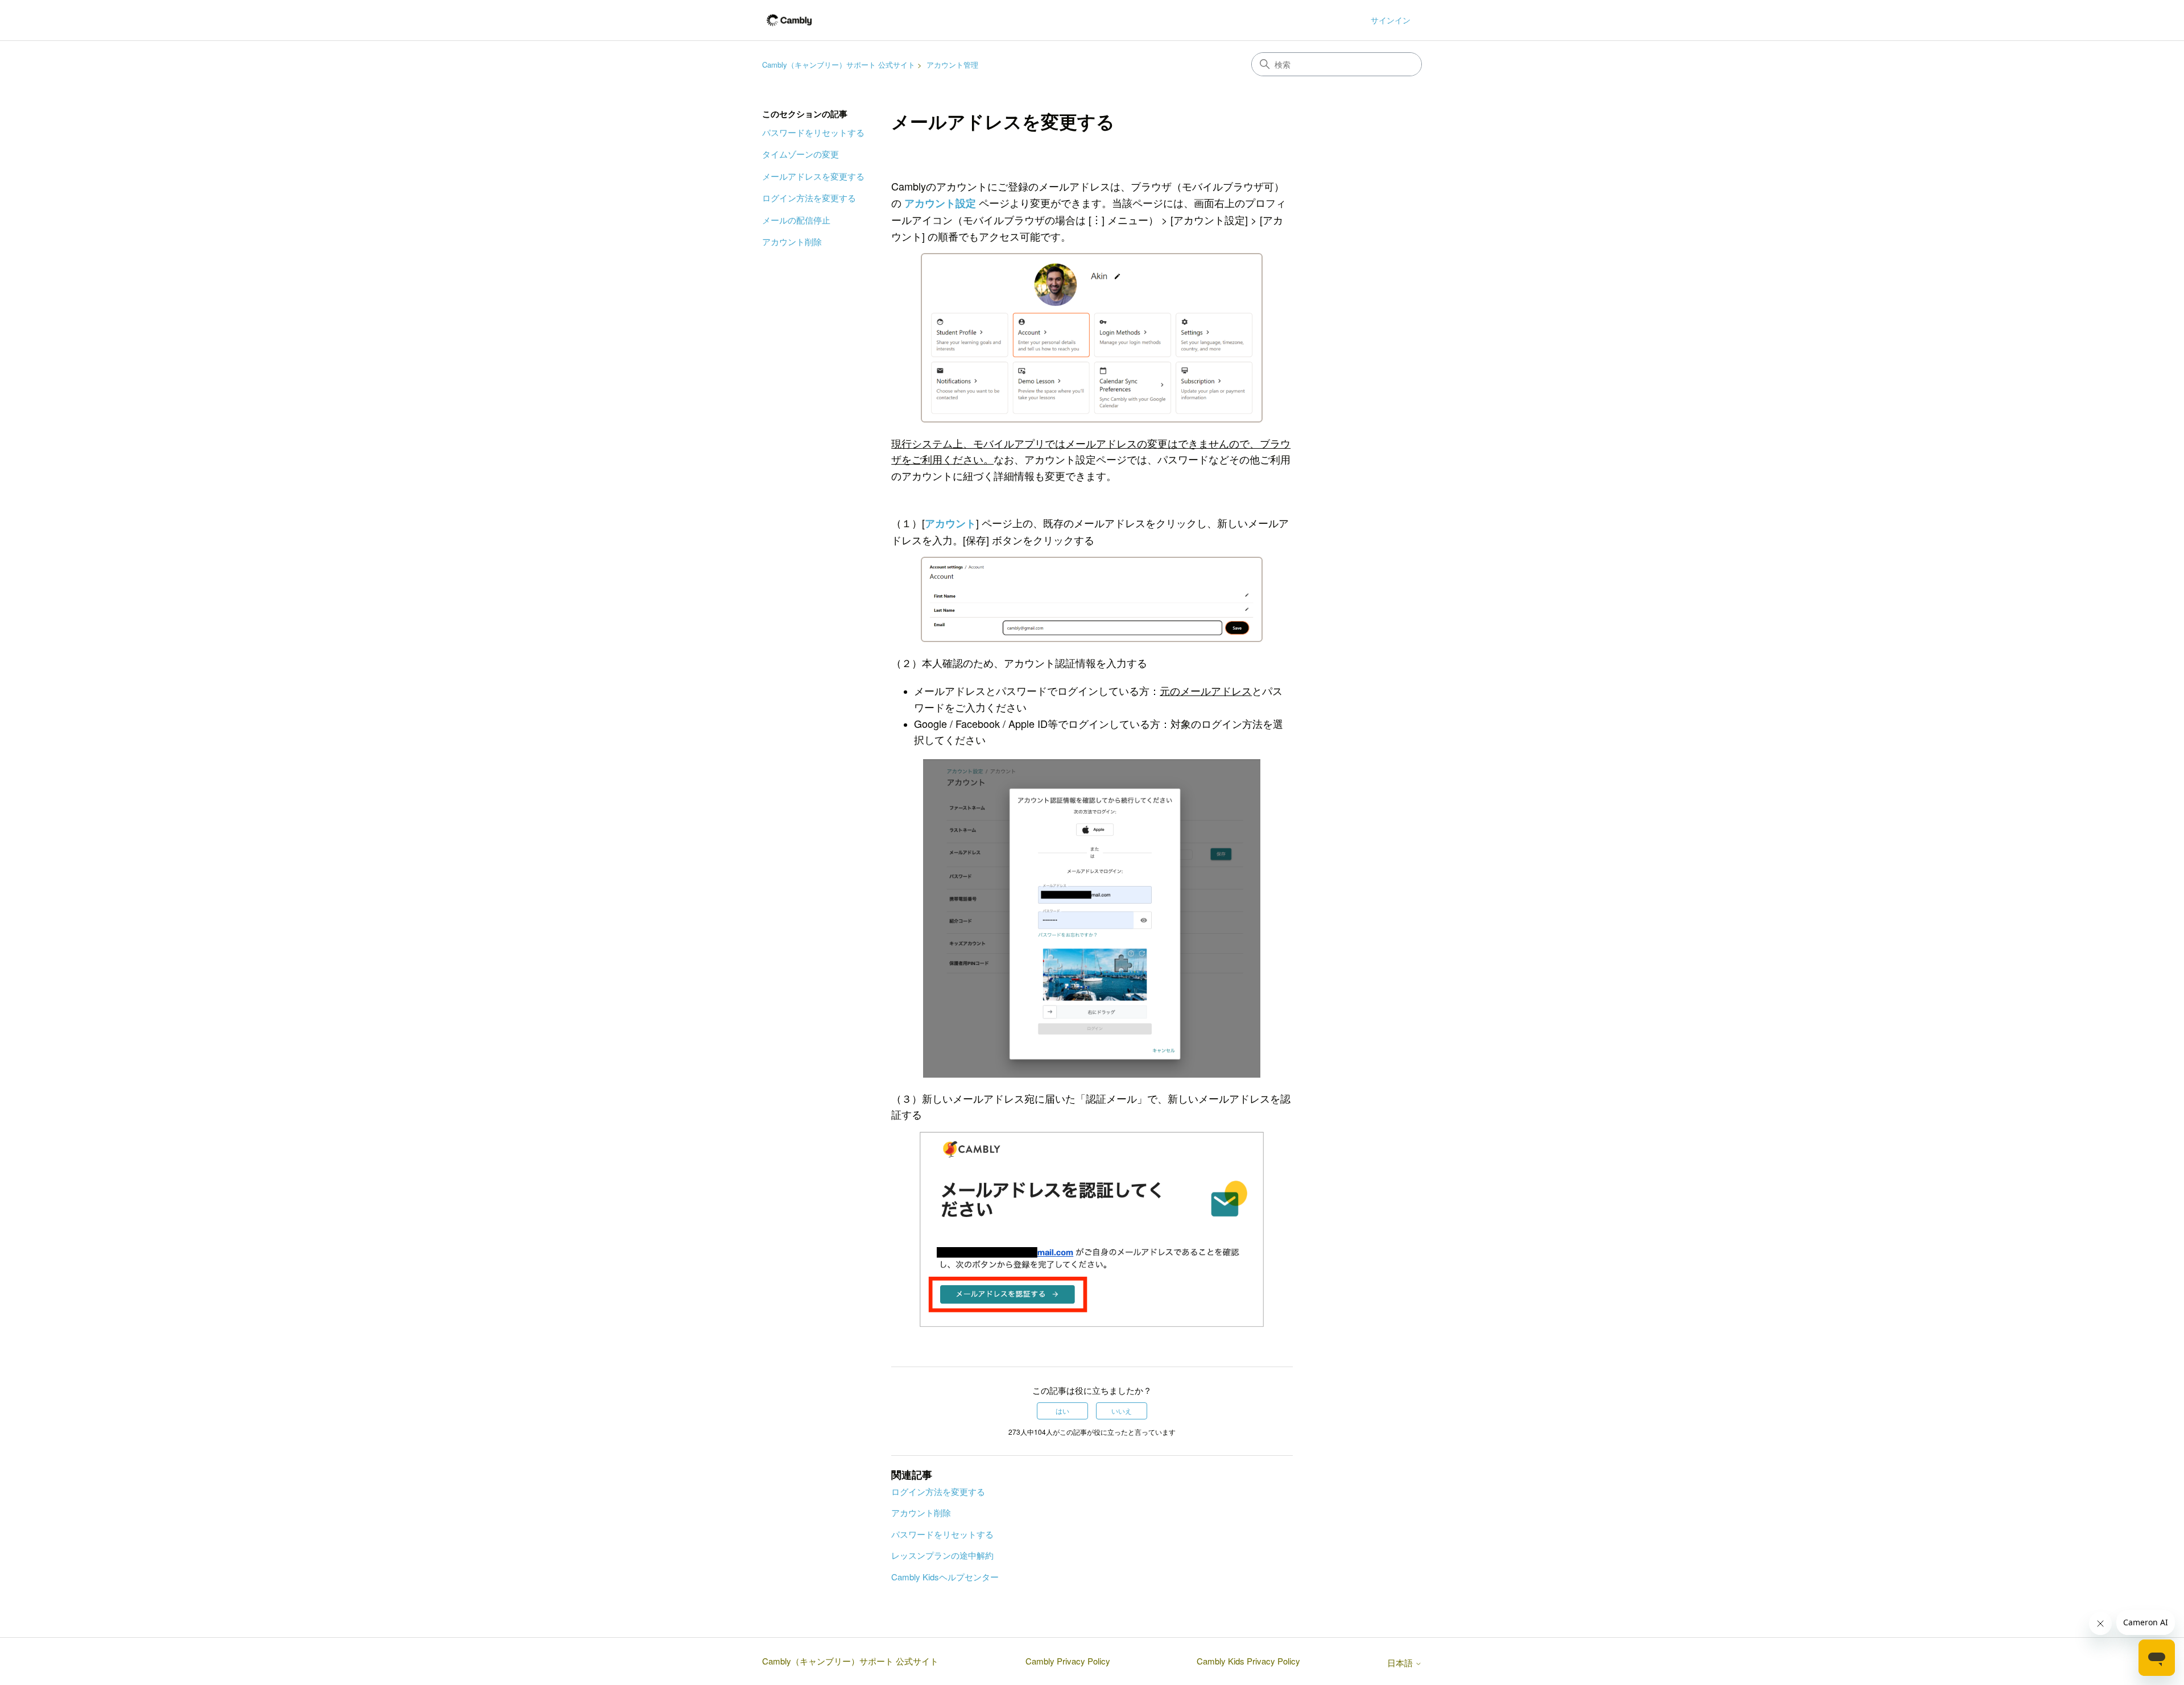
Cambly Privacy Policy (1068, 1661)
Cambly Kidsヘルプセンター (945, 1577)
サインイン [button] (1391, 20)
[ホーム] (789, 20)
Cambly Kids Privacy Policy (1248, 1661)
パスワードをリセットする (813, 132)
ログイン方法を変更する (809, 198)
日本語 (1401, 1663)
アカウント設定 (940, 203)
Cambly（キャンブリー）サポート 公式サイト (839, 65)
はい (1062, 1411)
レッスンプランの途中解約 (942, 1555)
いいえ (1122, 1411)
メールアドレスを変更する (813, 176)
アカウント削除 (792, 241)
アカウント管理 (952, 65)
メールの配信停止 (796, 220)
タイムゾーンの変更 (801, 154)
